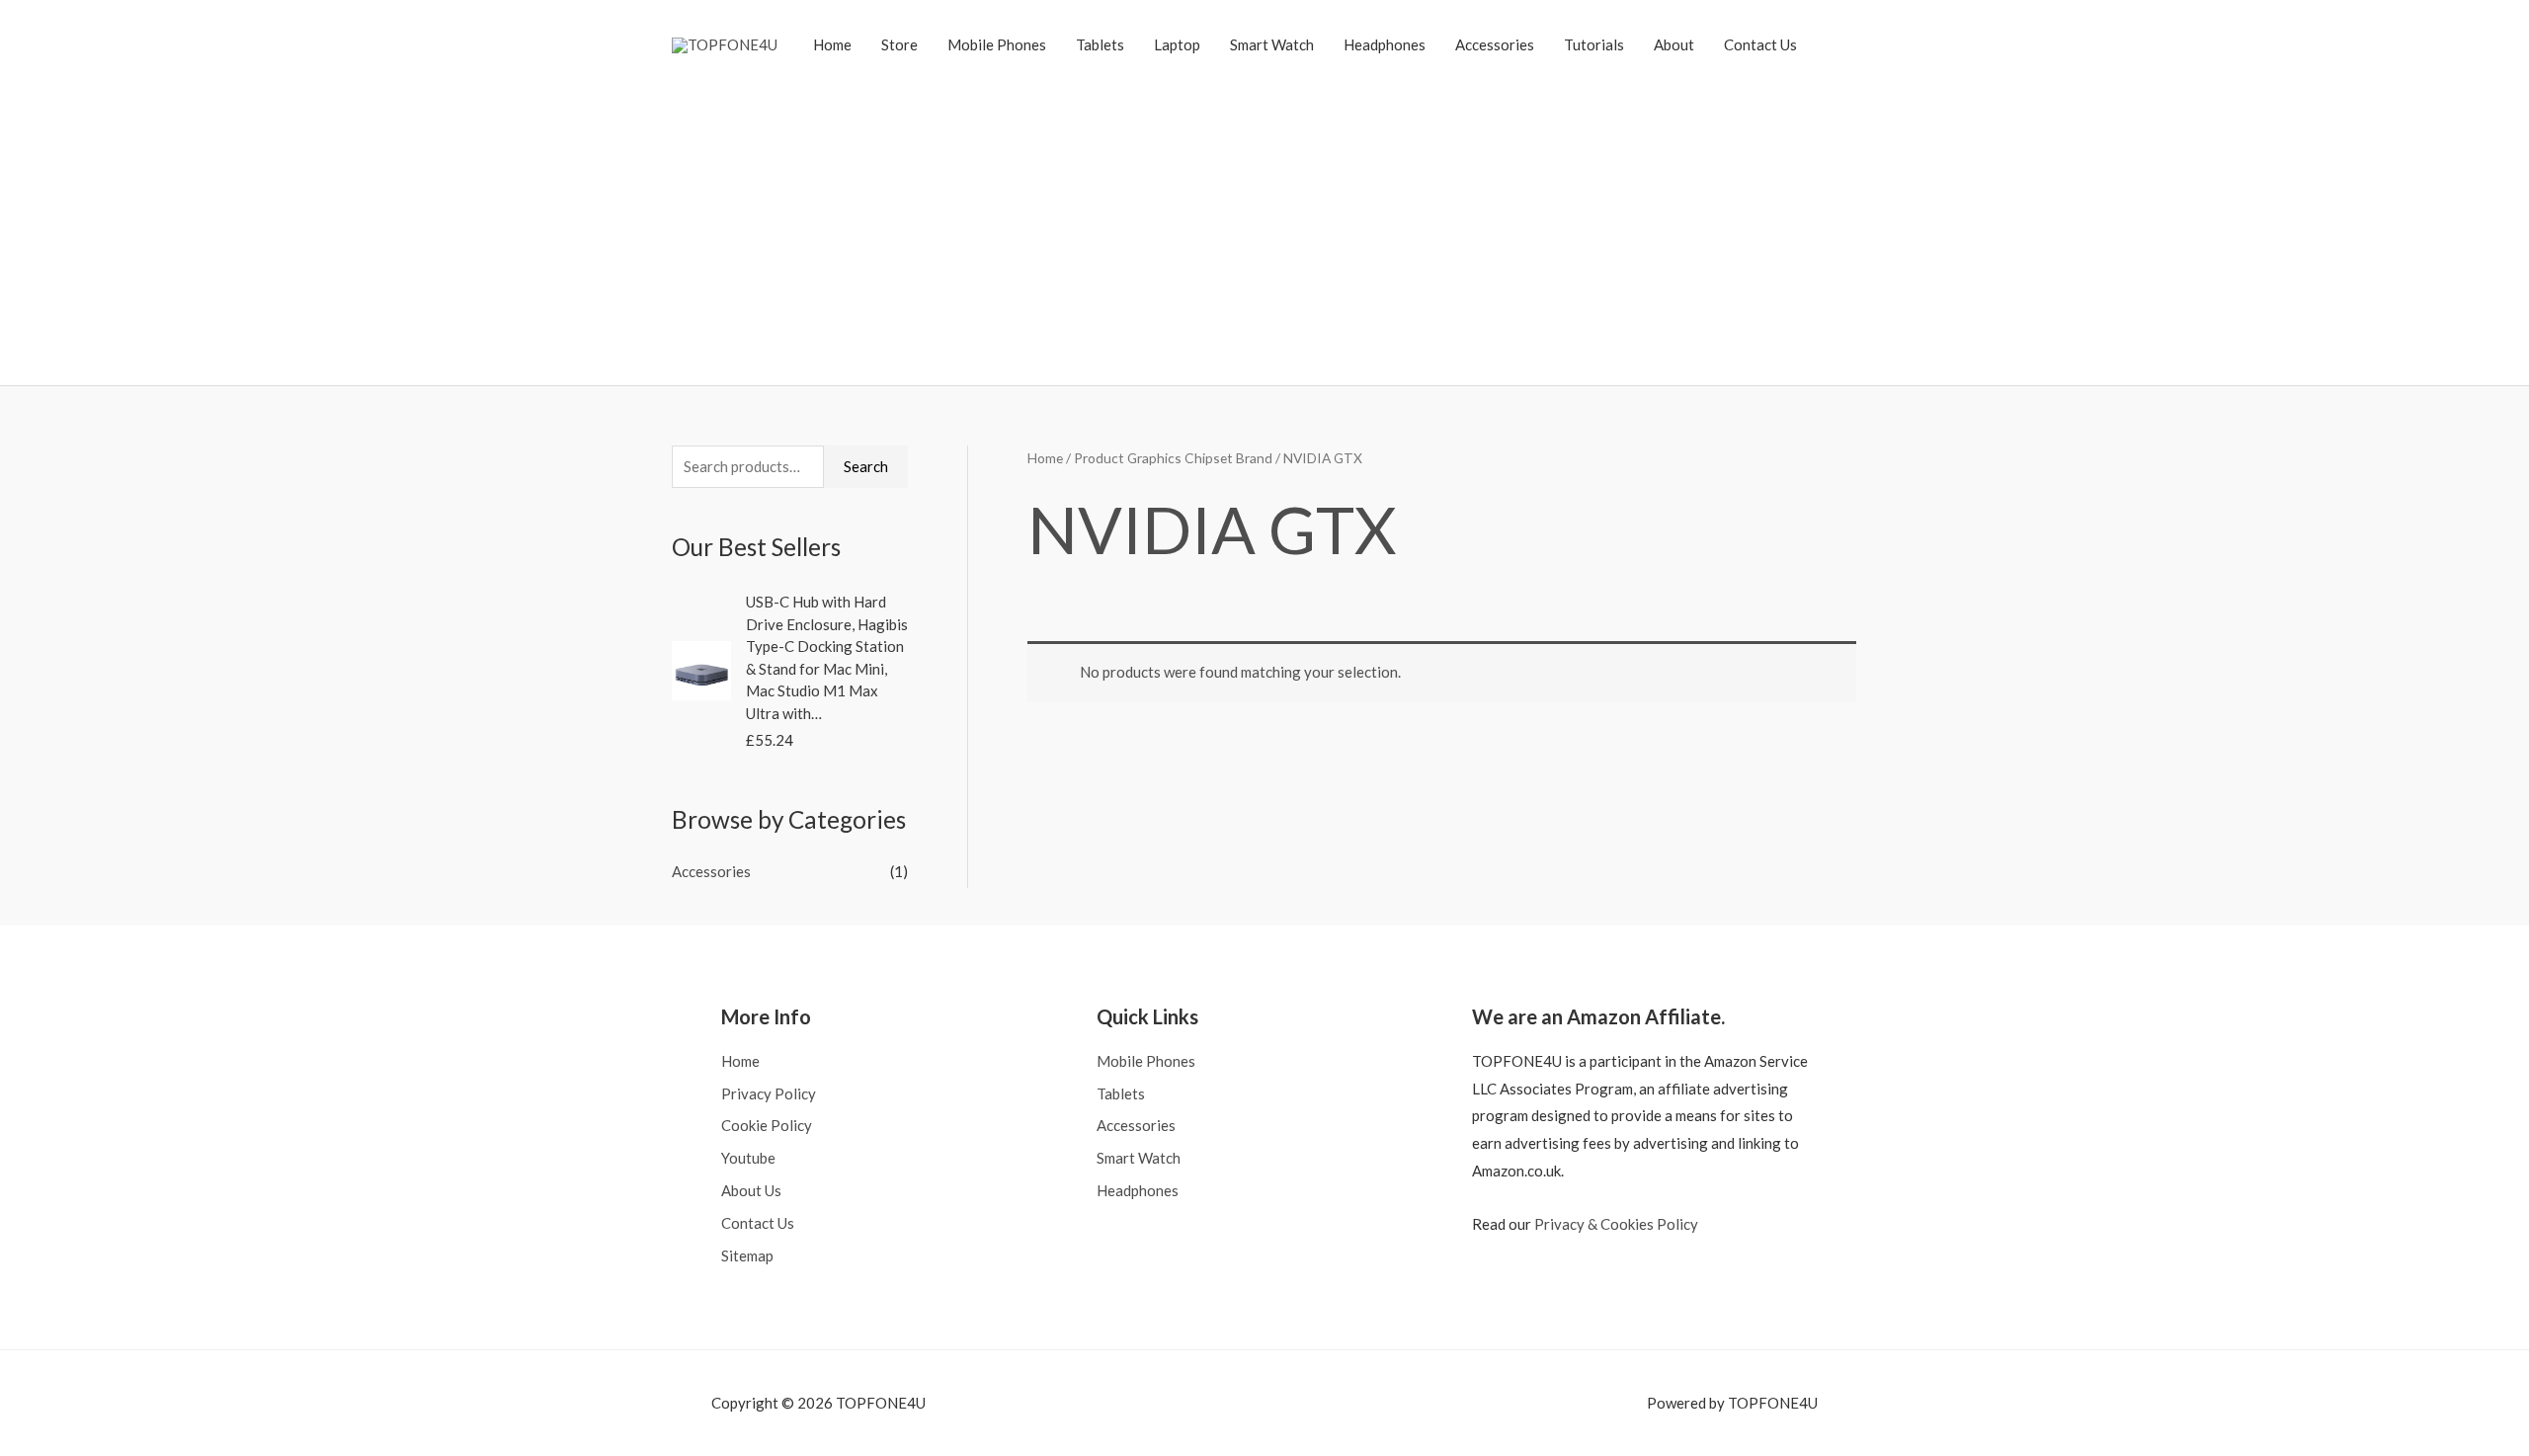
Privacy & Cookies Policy (1616, 1224)
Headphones (1385, 44)
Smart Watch (1272, 44)
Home (832, 44)
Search (866, 466)
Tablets (1100, 44)
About (1674, 44)
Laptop (1177, 44)
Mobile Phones (997, 44)
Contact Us (1760, 44)
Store (899, 44)
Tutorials (1594, 44)
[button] (1835, 44)
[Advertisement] (1264, 222)
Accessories (1495, 44)
